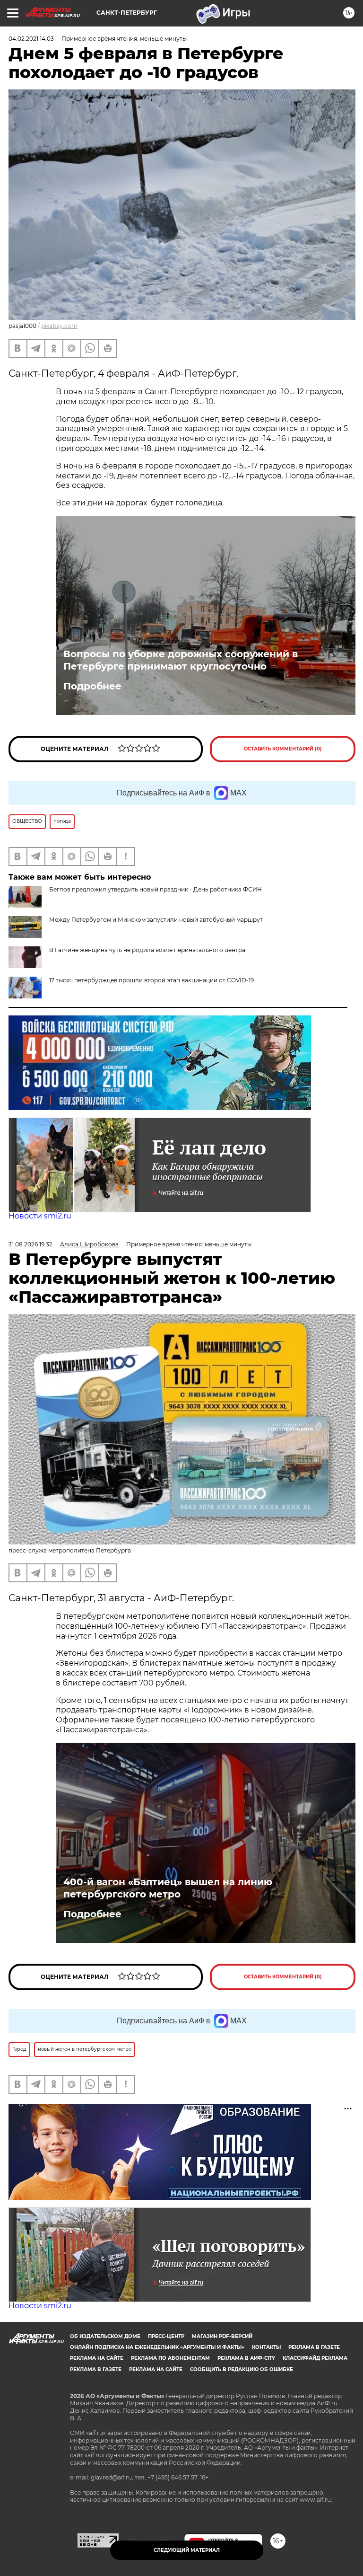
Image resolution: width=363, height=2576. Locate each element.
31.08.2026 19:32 (30, 1244)
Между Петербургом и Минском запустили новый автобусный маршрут (156, 920)
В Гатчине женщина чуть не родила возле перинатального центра (147, 950)
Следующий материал (187, 2550)
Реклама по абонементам (170, 2358)
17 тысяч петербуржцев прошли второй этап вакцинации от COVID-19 (151, 980)
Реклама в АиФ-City (246, 2358)
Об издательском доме (105, 2336)
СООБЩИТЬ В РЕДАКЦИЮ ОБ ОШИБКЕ (242, 2369)
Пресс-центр (166, 2336)
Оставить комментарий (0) (283, 749)
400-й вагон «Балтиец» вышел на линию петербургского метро (168, 1888)
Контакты (266, 2347)
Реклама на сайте (97, 2358)
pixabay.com (59, 326)
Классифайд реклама (315, 2358)
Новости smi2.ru (40, 1216)
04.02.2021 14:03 (31, 39)
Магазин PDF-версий (222, 2336)
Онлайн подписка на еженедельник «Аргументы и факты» (157, 2347)
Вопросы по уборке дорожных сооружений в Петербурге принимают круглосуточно (181, 660)
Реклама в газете (314, 2347)
